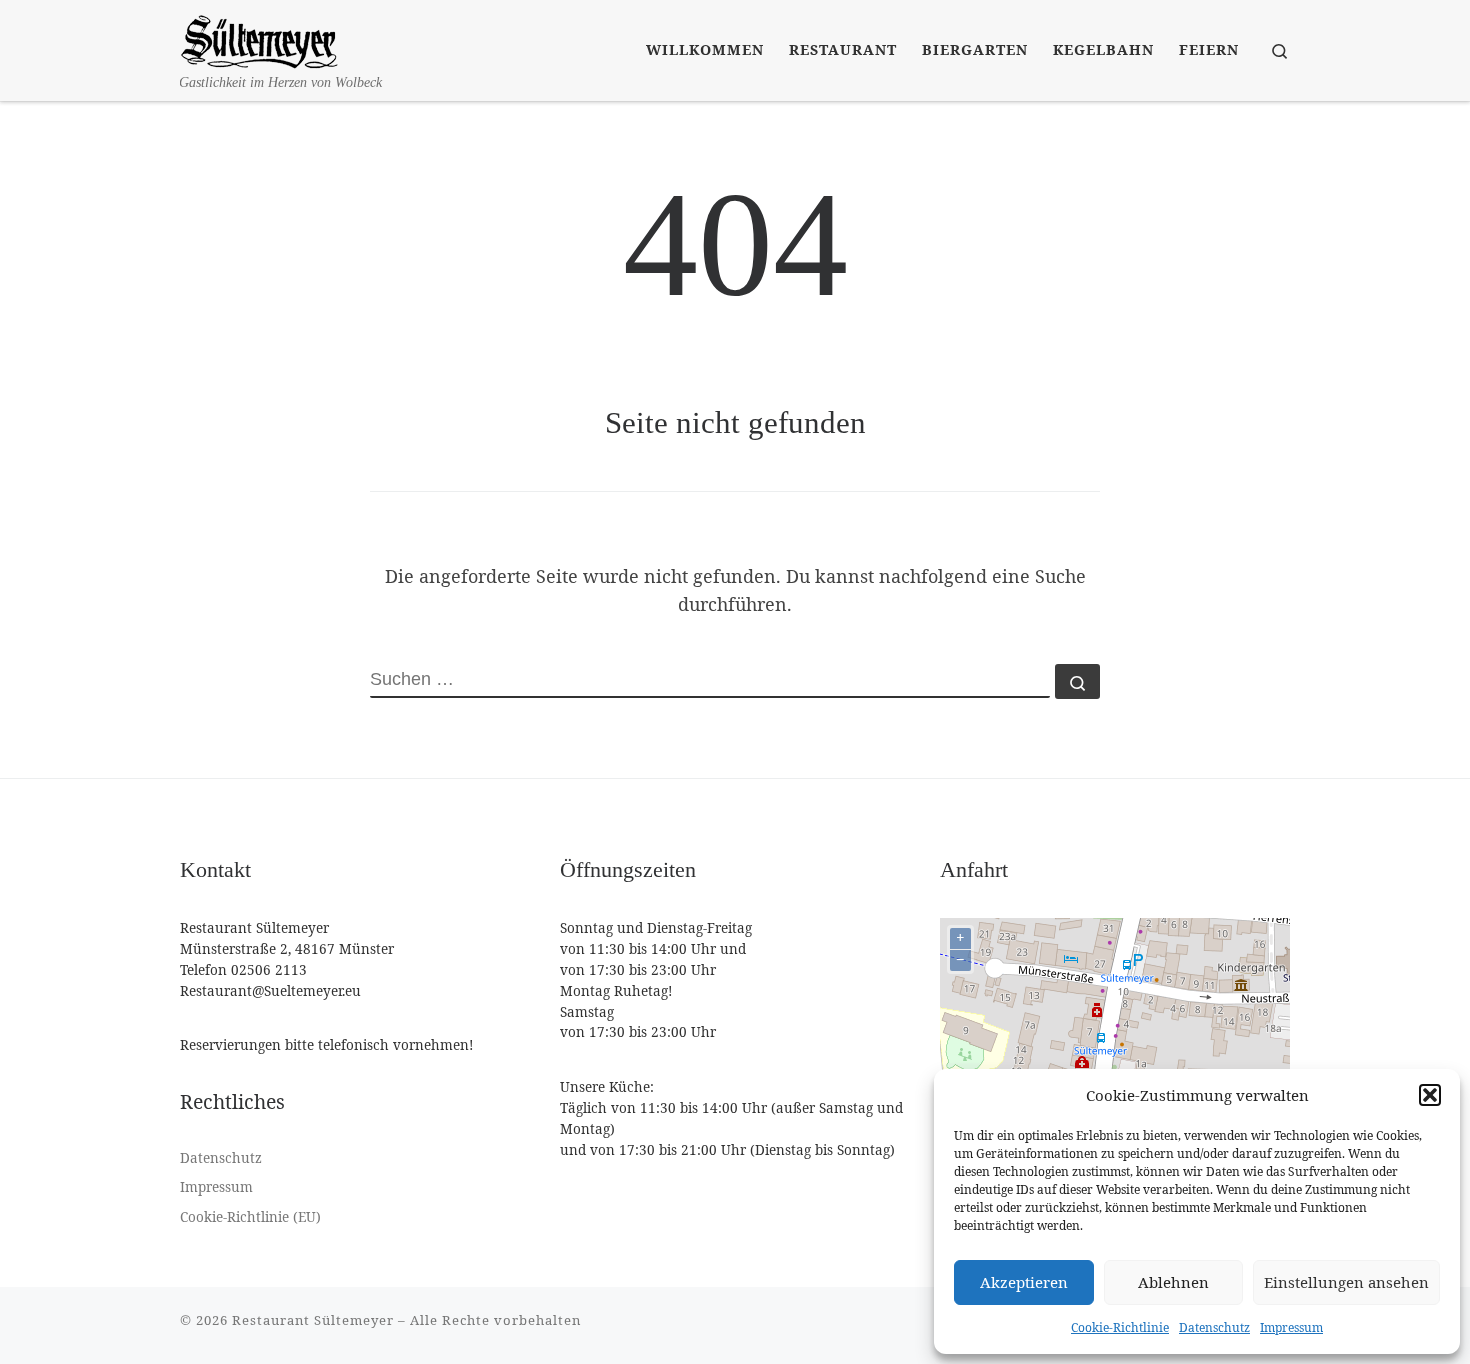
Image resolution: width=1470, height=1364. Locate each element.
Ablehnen (1173, 1282)
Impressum (1291, 1327)
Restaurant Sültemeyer (313, 1320)
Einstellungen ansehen (1346, 1282)
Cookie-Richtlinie (1120, 1327)
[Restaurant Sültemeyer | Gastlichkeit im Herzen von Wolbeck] (260, 37)
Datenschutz (1214, 1327)
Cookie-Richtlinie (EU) (250, 1217)
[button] (1430, 1095)
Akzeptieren (1024, 1282)
